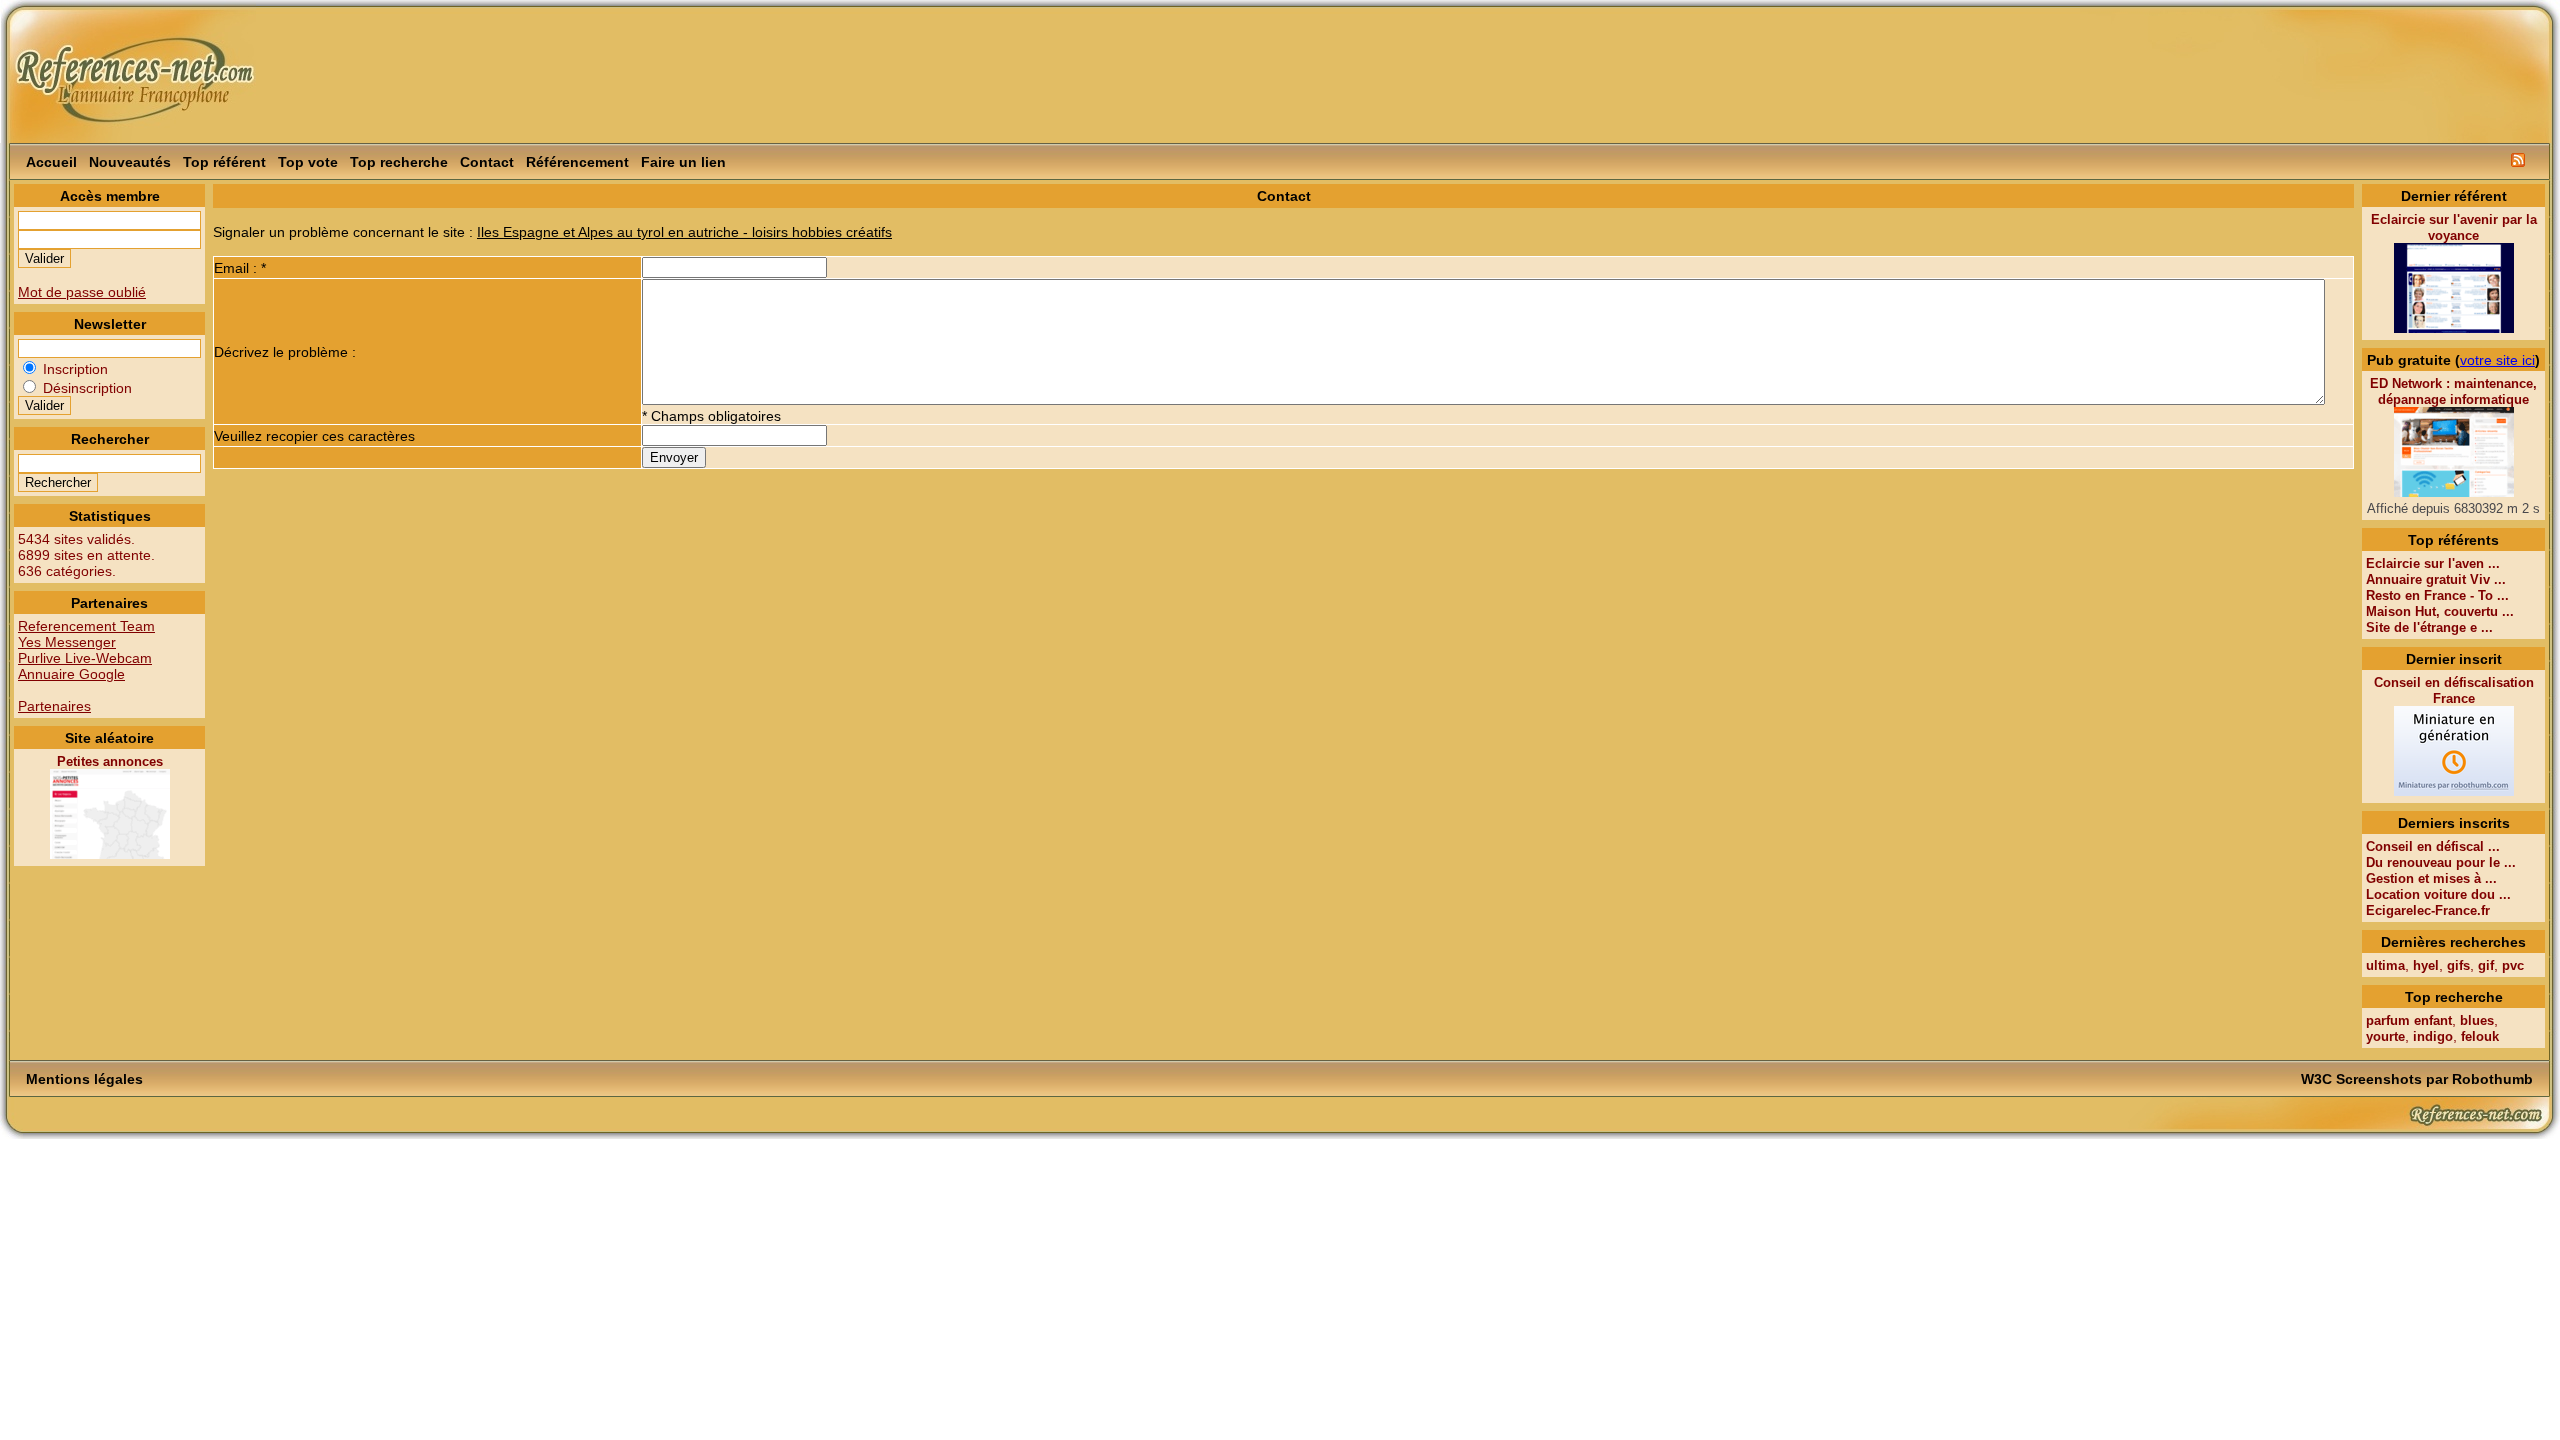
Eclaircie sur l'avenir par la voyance (2454, 227)
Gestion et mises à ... (2431, 878)
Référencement (577, 162)
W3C (2316, 1079)
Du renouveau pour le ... (2441, 862)
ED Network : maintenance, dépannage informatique (2453, 391)
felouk (2480, 1036)
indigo (2433, 1036)
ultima (2385, 965)
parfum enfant (2409, 1020)
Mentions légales (84, 1079)
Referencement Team (86, 626)
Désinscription (85, 388)
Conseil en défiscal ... (2433, 846)
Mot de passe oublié (82, 292)
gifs (2458, 965)
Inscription (73, 369)
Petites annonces (110, 761)
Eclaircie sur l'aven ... (2433, 563)
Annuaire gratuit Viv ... (2436, 579)
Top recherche (399, 162)
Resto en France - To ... (2437, 595)
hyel (2426, 965)
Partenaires (54, 706)
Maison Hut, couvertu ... (2440, 611)
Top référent (224, 162)
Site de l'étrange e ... (2429, 627)
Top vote (308, 162)
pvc (2513, 965)
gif (2486, 965)
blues (2477, 1020)
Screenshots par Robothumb (2434, 1079)
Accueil (51, 162)
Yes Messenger (67, 642)
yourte (2385, 1036)
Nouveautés (130, 162)
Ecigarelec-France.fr (2428, 910)
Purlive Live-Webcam (85, 658)
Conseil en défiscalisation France (2454, 690)
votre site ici (2497, 360)
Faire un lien (683, 162)
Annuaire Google (71, 674)
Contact (487, 162)
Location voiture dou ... (2438, 894)
